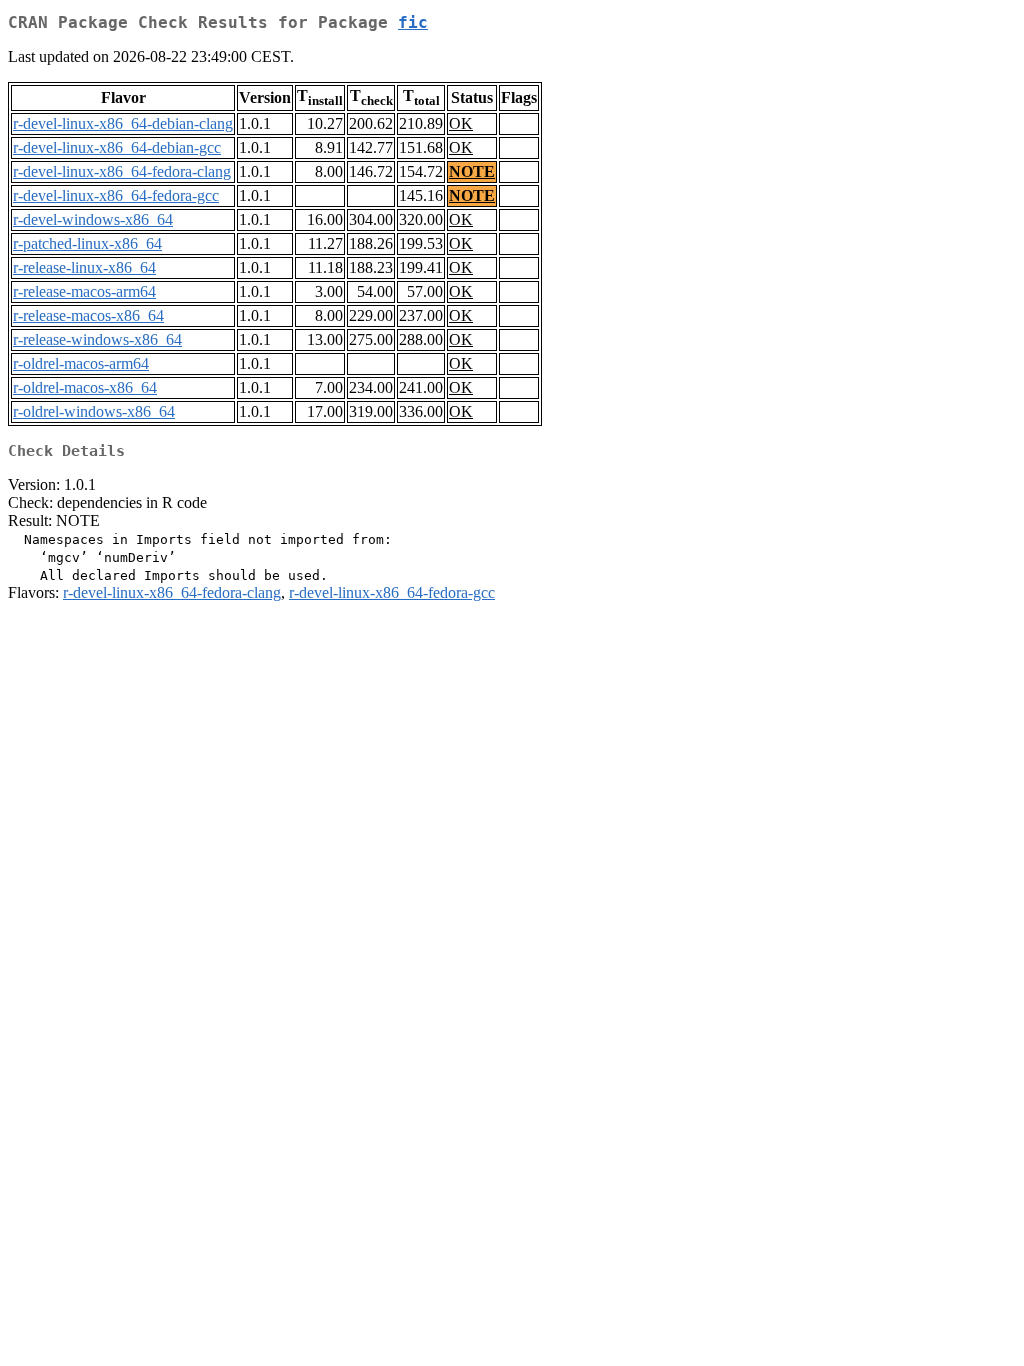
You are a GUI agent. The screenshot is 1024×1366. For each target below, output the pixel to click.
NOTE (472, 171)
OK (461, 123)
